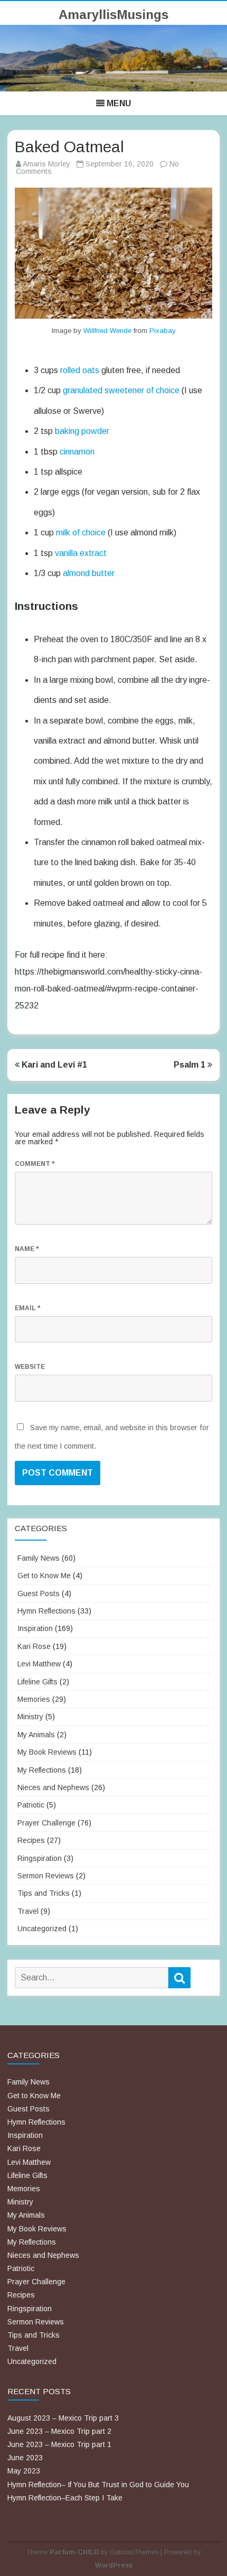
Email (27, 1308)
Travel (28, 1911)
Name (27, 1249)
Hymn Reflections (46, 1611)
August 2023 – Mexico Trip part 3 (63, 2418)
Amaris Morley (46, 164)
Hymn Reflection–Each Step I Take (65, 2498)
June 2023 (25, 2458)
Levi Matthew (39, 1664)
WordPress (114, 2565)
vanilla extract (81, 553)
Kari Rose (34, 1646)
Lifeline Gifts (37, 1682)
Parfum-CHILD (74, 2552)
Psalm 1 (191, 1065)
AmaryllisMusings (113, 15)
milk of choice (81, 532)
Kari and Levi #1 (53, 1065)
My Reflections (42, 1770)
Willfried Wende (107, 331)
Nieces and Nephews (53, 1787)
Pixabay (163, 331)
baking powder (82, 431)
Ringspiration (40, 1858)
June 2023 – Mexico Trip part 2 (59, 2431)
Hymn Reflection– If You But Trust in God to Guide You (98, 2485)
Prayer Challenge (46, 1823)
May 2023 (24, 2471)
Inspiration (35, 1628)
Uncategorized (42, 1929)
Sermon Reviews (46, 1876)
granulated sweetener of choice (121, 390)
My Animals (36, 1735)
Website (30, 1367)
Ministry (30, 1717)
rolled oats (80, 370)
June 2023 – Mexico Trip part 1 (59, 2444)
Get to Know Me (44, 1576)
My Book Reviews (47, 1752)
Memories (34, 1699)
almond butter (89, 573)
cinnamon (77, 452)
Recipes (31, 1840)
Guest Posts (39, 1593)
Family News (39, 1558)
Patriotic (31, 1805)
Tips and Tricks (44, 1893)
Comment (35, 1164)
